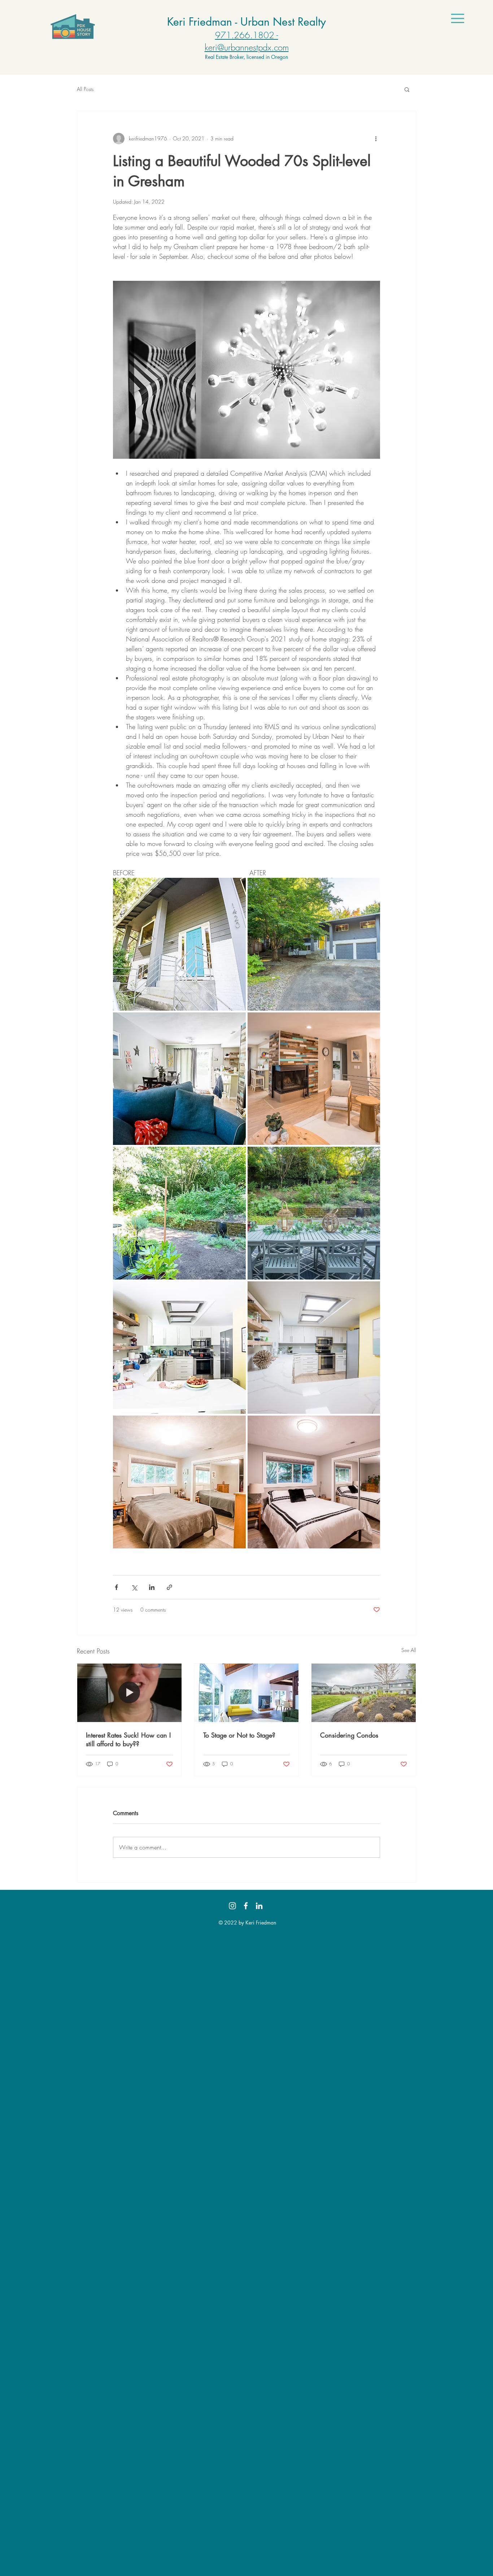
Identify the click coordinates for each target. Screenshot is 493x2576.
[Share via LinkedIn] (152, 1587)
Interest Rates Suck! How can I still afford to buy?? (128, 1739)
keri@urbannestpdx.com (247, 47)
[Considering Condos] (364, 1693)
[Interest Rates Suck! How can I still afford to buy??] (129, 1693)
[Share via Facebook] (116, 1587)
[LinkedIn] (259, 1906)
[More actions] (376, 139)
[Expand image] (179, 944)
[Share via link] (169, 1587)
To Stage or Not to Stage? (239, 1735)
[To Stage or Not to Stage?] (247, 1693)
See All (409, 1650)
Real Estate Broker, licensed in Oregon (247, 57)
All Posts (85, 89)
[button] (458, 18)
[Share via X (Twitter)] (134, 1587)
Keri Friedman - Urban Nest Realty (247, 22)
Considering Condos (349, 1735)
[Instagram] (232, 1906)
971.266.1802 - (247, 35)
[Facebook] (246, 1906)
